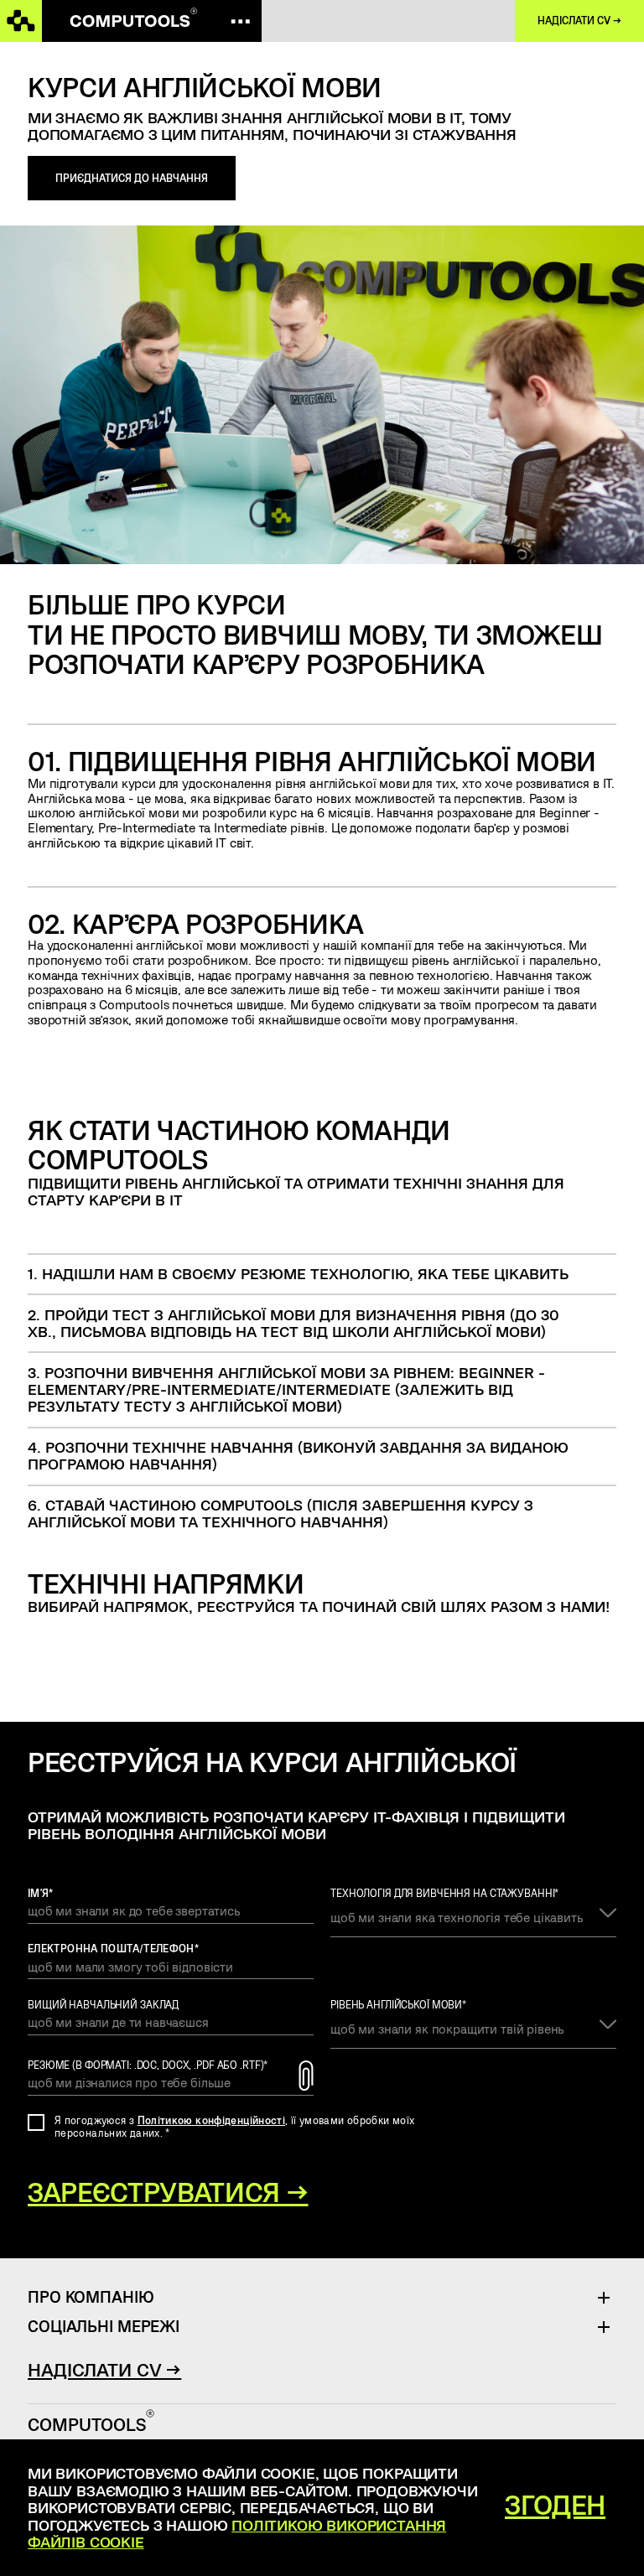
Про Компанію (91, 2296)
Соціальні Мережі (104, 2326)
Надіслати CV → (579, 21)
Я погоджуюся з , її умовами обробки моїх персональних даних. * (234, 2126)
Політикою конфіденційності (212, 2120)
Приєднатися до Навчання (132, 178)
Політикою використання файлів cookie (237, 2533)
